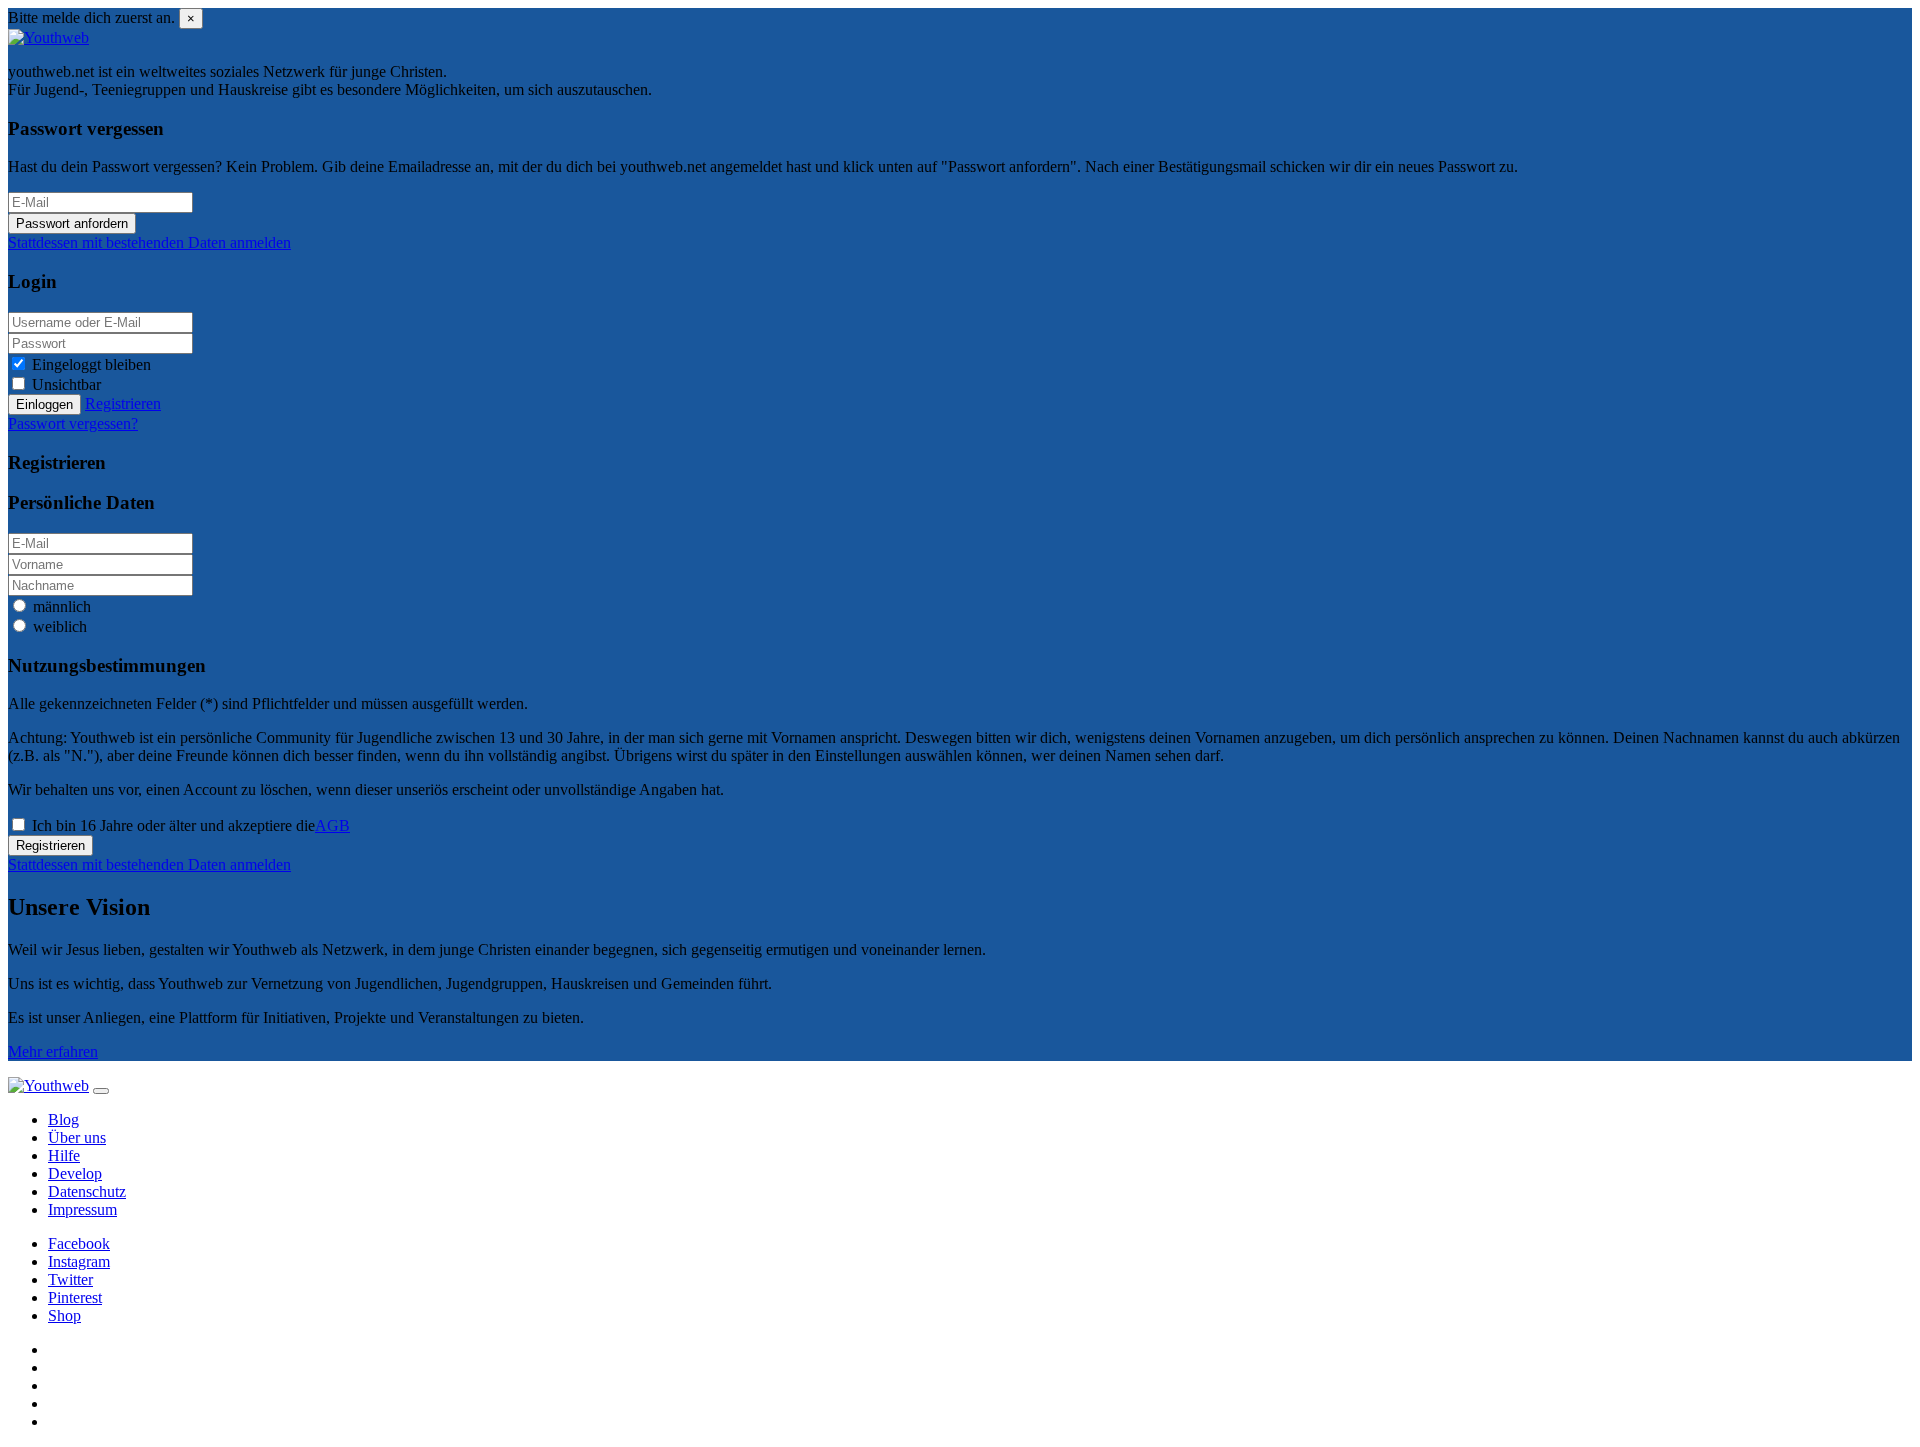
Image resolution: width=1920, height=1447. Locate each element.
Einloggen (44, 404)
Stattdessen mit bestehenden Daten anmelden (149, 242)
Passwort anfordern (72, 223)
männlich (62, 606)
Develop (75, 1173)
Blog (63, 1119)
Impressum (82, 1209)
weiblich (60, 626)
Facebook (79, 1243)
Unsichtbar (66, 384)
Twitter (70, 1279)
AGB (332, 825)
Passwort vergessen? (73, 423)
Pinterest (75, 1297)
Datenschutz (87, 1191)
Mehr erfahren (53, 1051)
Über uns (77, 1137)
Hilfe (64, 1155)
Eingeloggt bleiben (91, 364)
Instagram (79, 1261)
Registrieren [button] (123, 403)
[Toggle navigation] (101, 1091)
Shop (64, 1315)
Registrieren (50, 845)
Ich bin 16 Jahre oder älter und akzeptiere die (191, 825)
